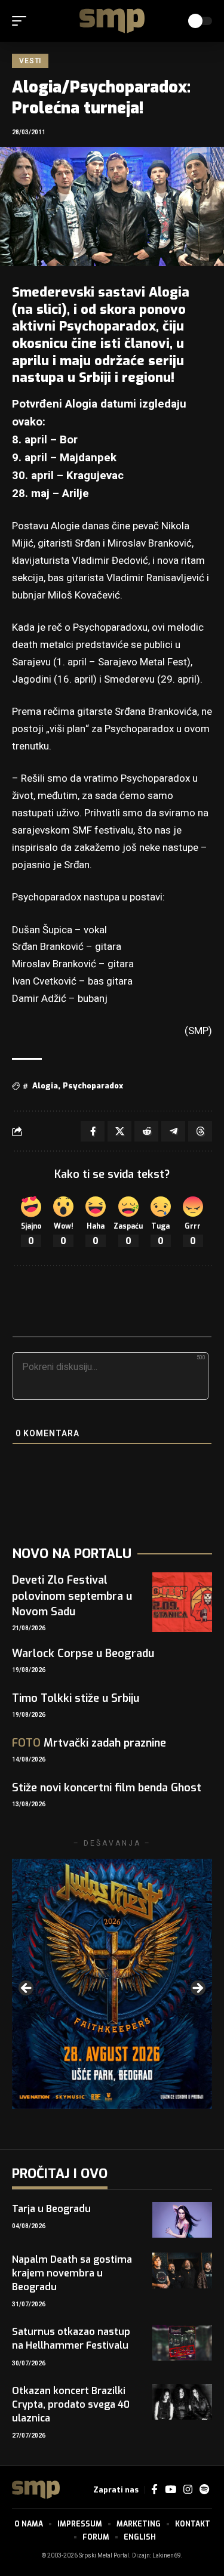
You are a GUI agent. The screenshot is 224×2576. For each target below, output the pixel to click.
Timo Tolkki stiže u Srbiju (76, 1698)
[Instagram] (188, 2490)
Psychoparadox (93, 1086)
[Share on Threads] (200, 1131)
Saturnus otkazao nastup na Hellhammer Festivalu (71, 2339)
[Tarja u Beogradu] (182, 2220)
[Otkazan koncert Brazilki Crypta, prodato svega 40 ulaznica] (182, 2402)
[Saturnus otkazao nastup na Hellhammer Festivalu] (182, 2343)
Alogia (45, 1086)
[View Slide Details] (112, 1984)
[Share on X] (119, 1131)
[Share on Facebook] (93, 1131)
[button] (22, 21)
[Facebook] (154, 2490)
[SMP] (112, 21)
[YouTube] (171, 2490)
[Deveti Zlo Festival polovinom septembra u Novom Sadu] (182, 1602)
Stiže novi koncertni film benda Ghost (107, 1788)
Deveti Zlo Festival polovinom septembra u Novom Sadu (72, 1596)
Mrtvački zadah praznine (89, 1743)
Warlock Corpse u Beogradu (83, 1653)
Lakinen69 (167, 2556)
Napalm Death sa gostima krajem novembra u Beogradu (72, 2273)
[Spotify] (204, 2490)
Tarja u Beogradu (51, 2209)
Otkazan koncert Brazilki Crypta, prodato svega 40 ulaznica (71, 2404)
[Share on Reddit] (146, 1131)
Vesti (30, 61)
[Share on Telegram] (173, 1131)
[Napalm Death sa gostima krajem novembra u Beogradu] (182, 2270)
